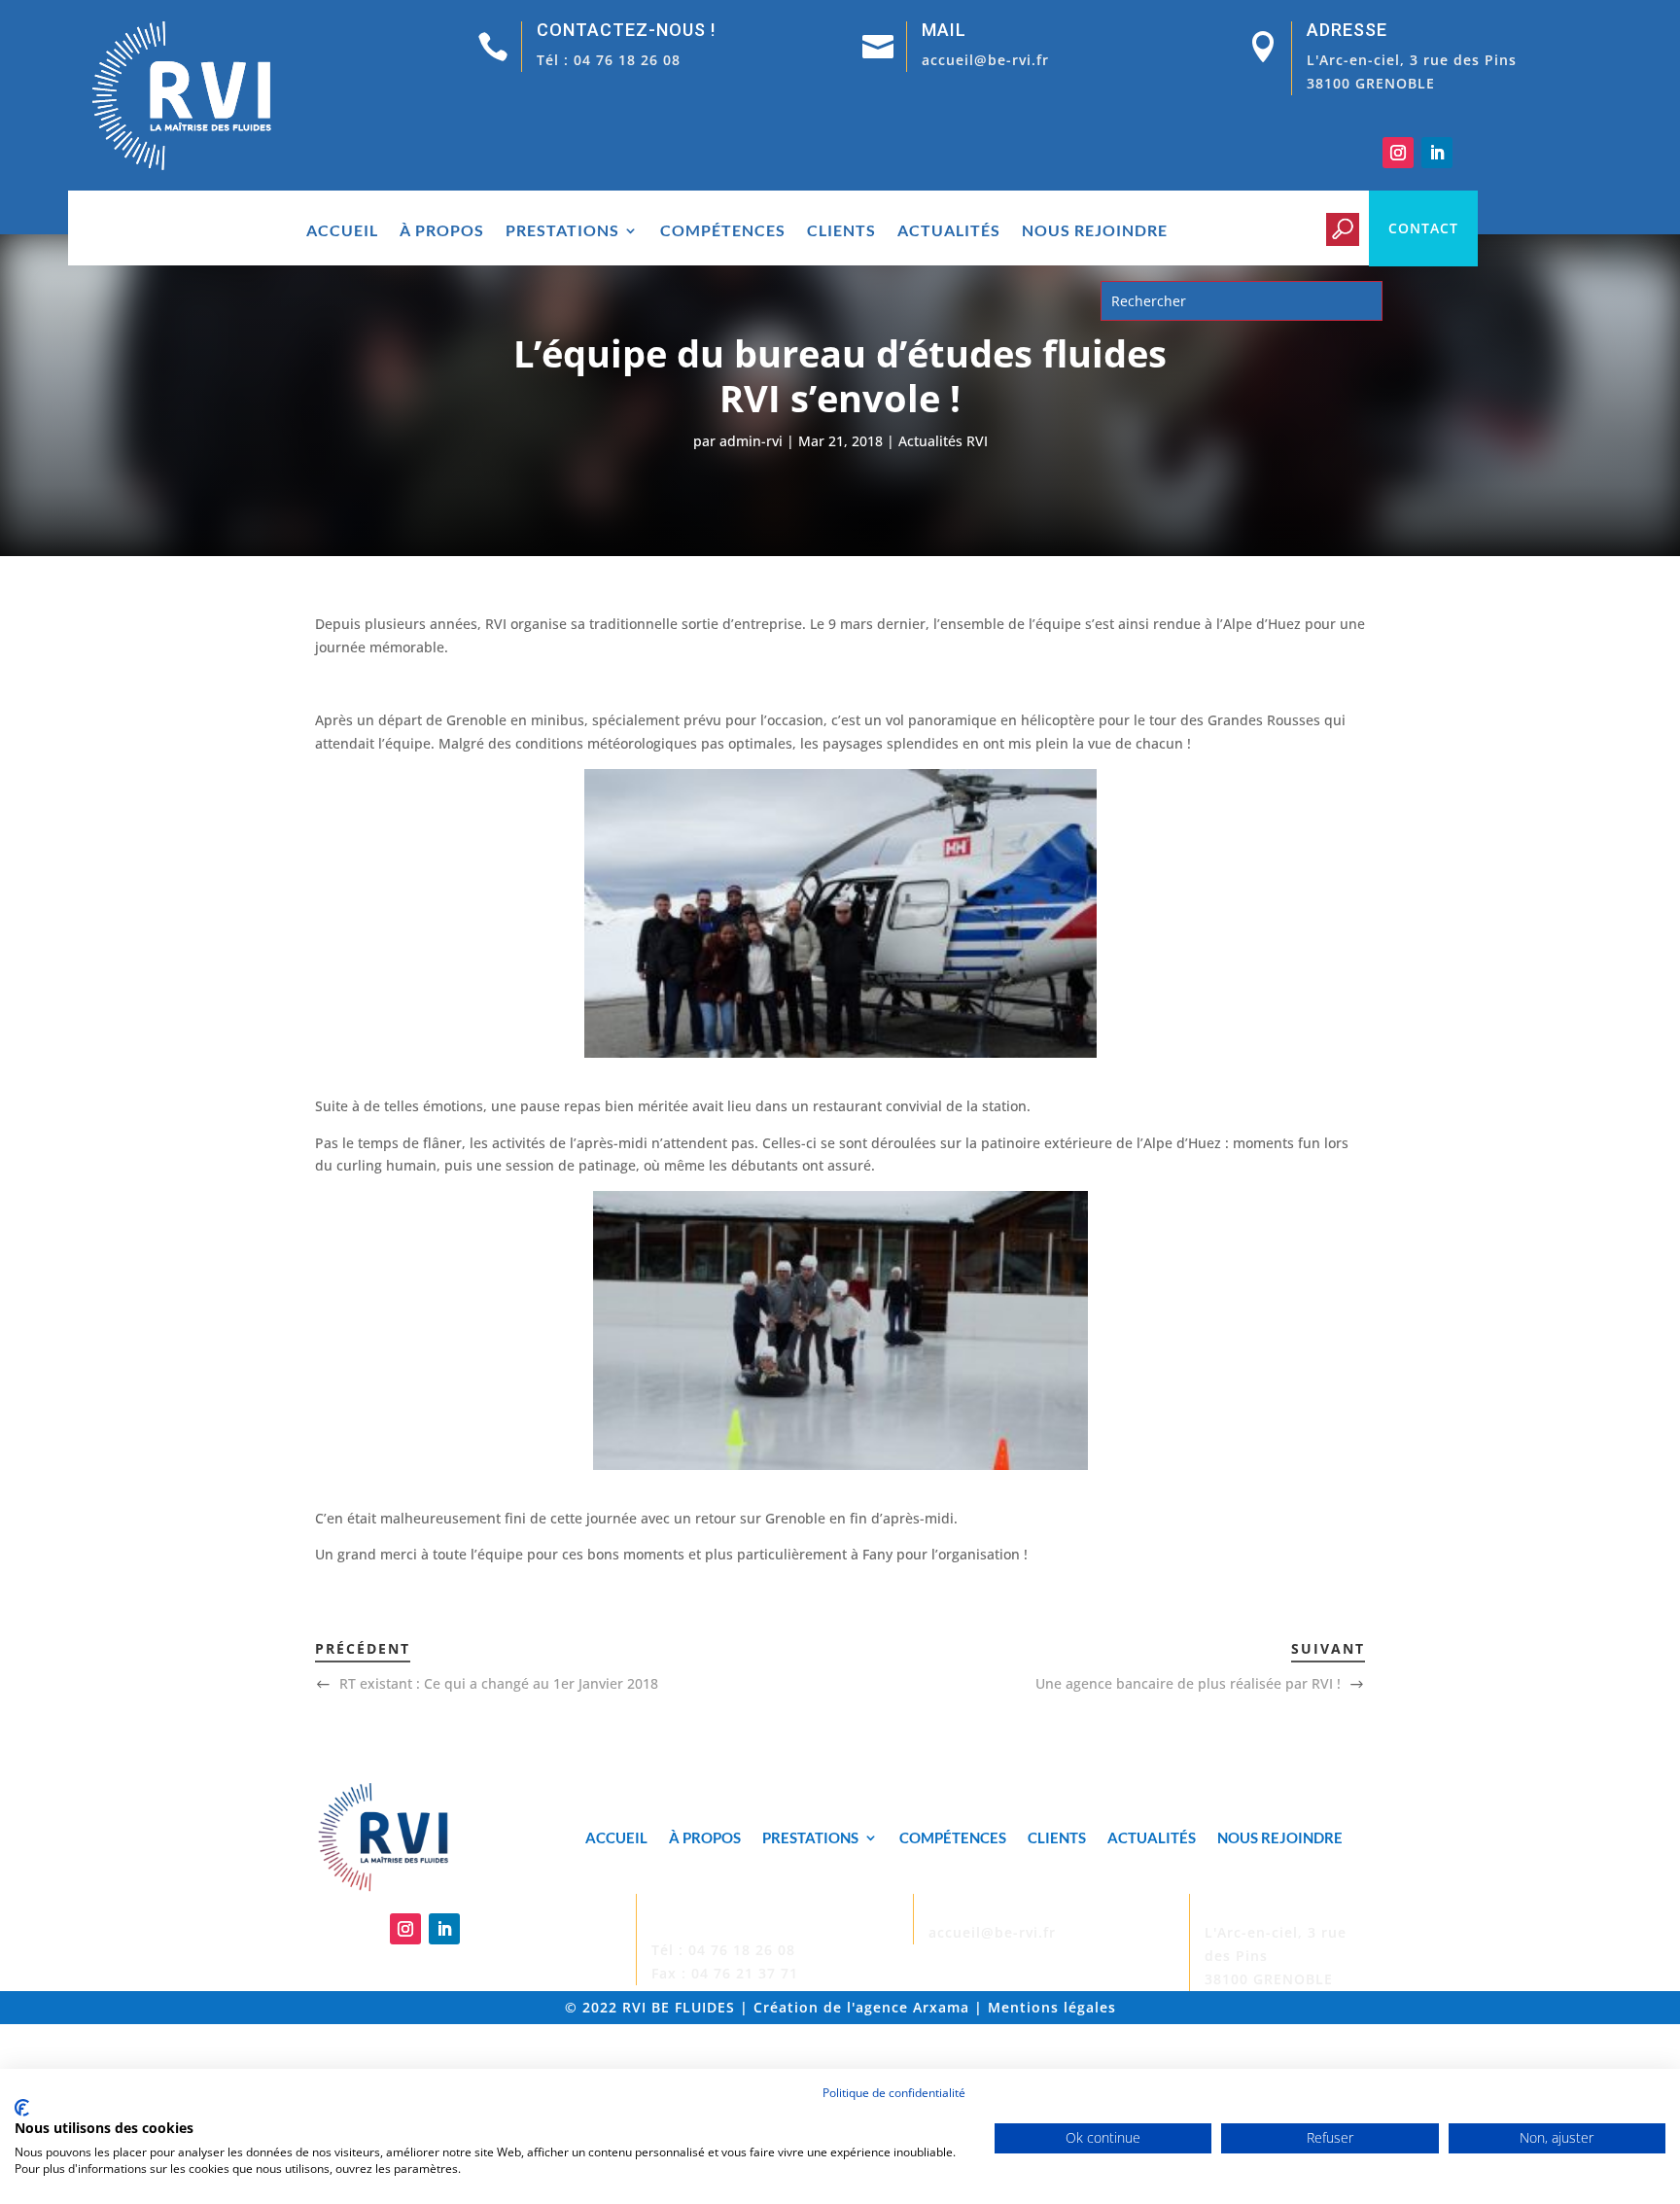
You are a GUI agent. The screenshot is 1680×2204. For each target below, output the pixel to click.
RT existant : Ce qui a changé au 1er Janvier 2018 (499, 1683)
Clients (841, 231)
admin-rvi (751, 441)
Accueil (342, 231)
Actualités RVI (943, 441)
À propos (442, 231)
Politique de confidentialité (894, 2093)
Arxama (941, 2007)
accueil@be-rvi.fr (985, 60)
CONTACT (1423, 228)
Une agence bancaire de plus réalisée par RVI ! (1188, 1683)
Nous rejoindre (1095, 231)
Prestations (562, 231)
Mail (944, 30)
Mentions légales (1052, 2007)
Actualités (949, 231)
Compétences (723, 231)
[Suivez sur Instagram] (1398, 153)
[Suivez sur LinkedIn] (1437, 153)
